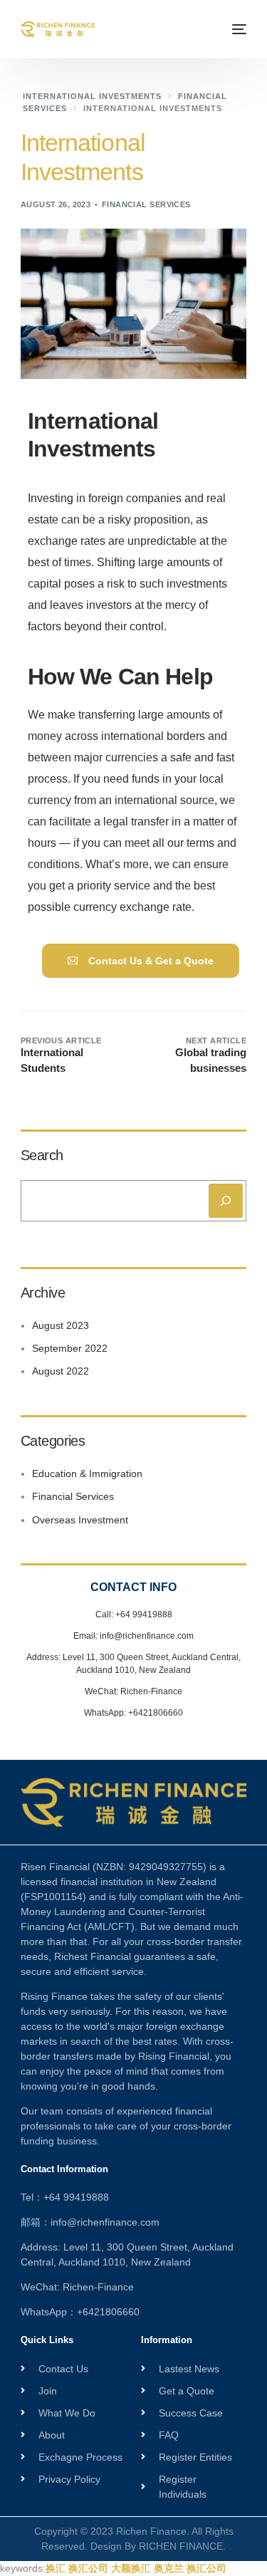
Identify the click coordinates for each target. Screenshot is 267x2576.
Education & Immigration (87, 1474)
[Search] (226, 1201)
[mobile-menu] (237, 29)
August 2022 (61, 1371)
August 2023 (61, 1325)
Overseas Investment (80, 1520)
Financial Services (146, 204)
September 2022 (70, 1348)
